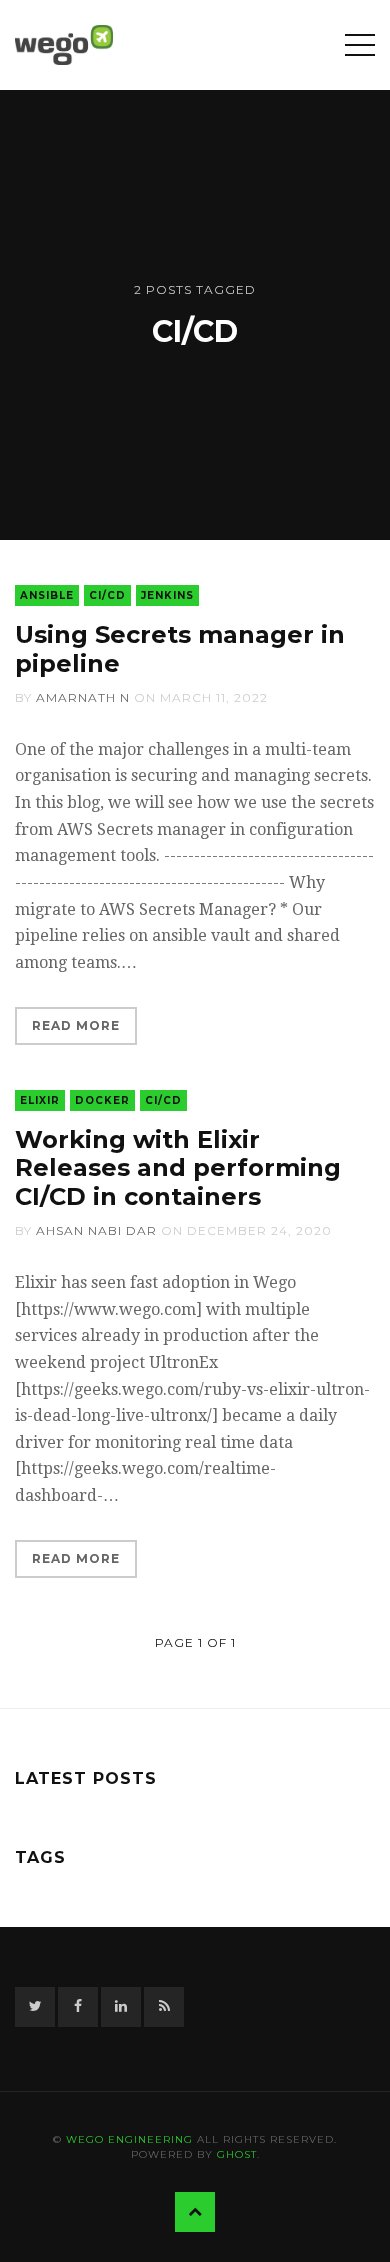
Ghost (237, 2154)
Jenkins (167, 595)
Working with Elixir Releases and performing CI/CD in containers (178, 1168)
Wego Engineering (129, 2139)
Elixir (40, 1100)
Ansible (47, 595)
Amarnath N (83, 697)
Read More (76, 1025)
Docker (102, 1100)
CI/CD (107, 595)
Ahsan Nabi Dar (96, 1230)
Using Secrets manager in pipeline (180, 649)
